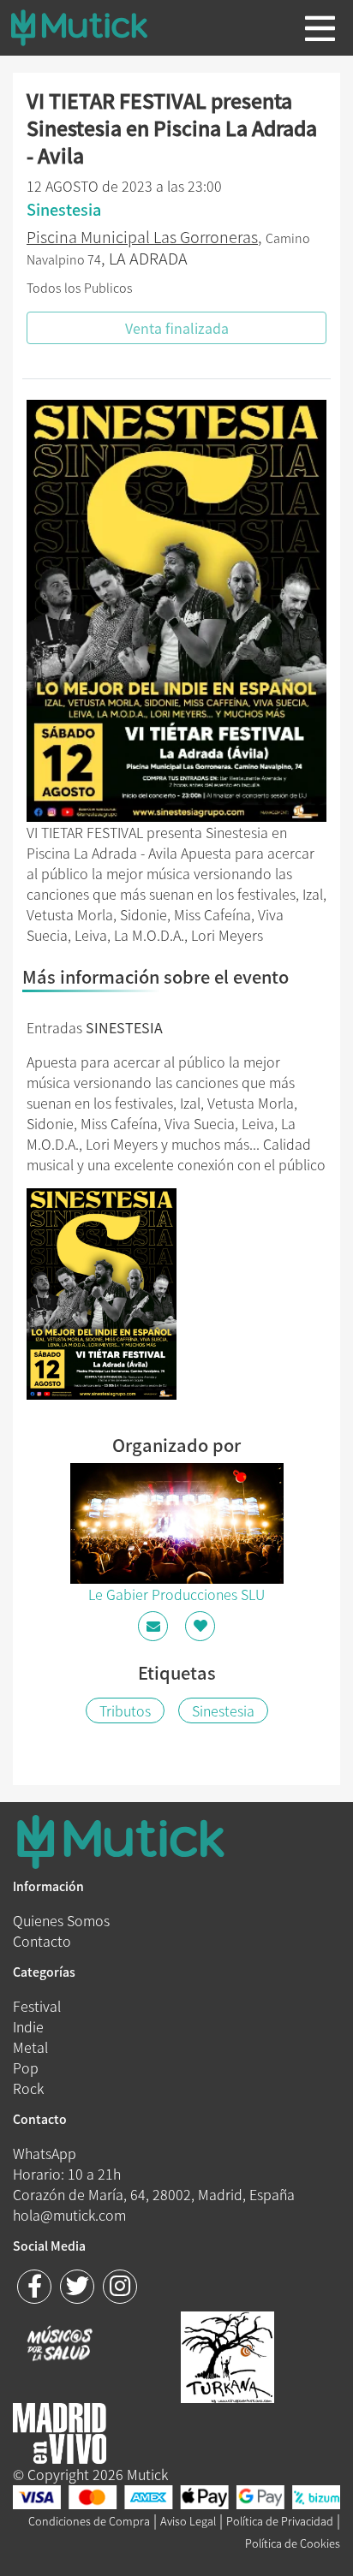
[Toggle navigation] (320, 28)
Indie (28, 2026)
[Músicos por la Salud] (60, 2345)
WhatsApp (45, 2153)
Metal (30, 2047)
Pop (26, 2067)
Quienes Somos (61, 1920)
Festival (37, 2006)
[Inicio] (93, 27)
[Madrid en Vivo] (227, 2354)
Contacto (42, 1941)
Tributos (125, 1710)
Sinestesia (223, 1710)
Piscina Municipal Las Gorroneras (142, 237)
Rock (28, 2088)
